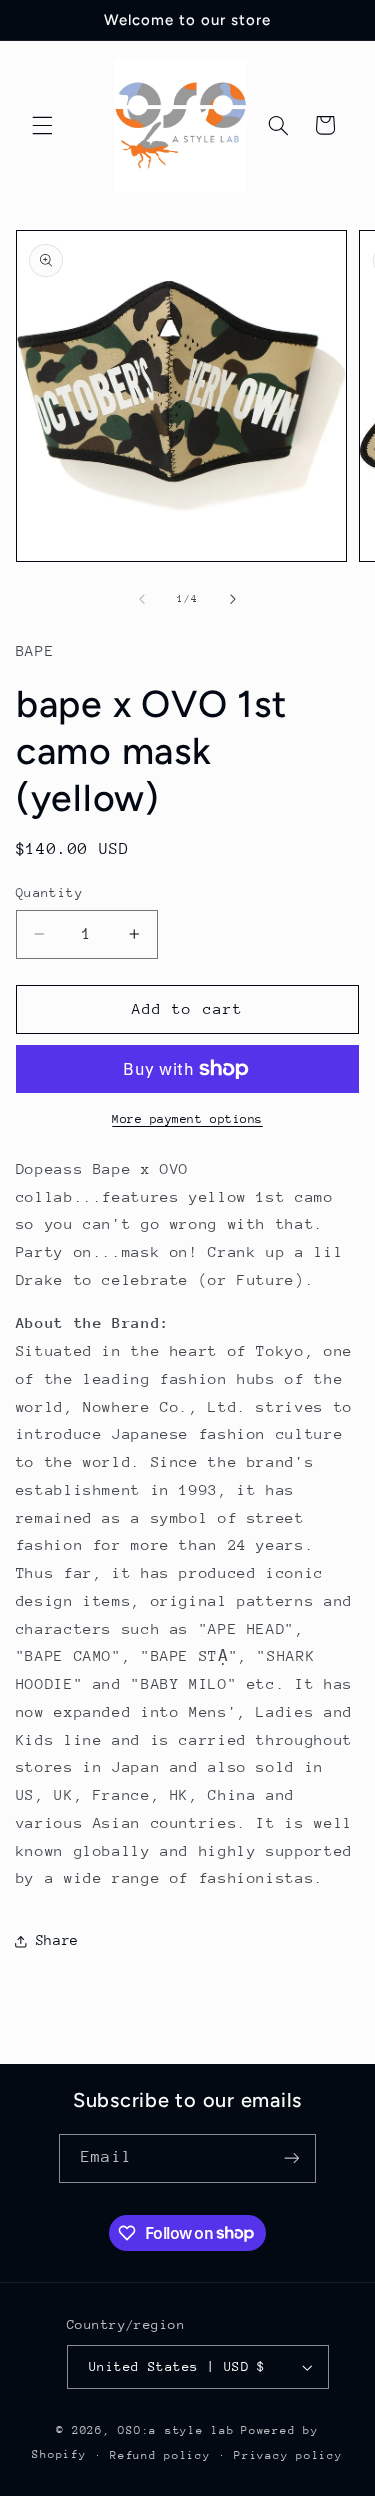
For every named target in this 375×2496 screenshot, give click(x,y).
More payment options (187, 1119)
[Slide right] (233, 600)
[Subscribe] (291, 2158)
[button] (42, 125)
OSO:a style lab (176, 2430)
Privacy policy (288, 2455)
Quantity (49, 892)
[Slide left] (142, 600)
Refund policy (160, 2455)
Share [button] (57, 1940)
